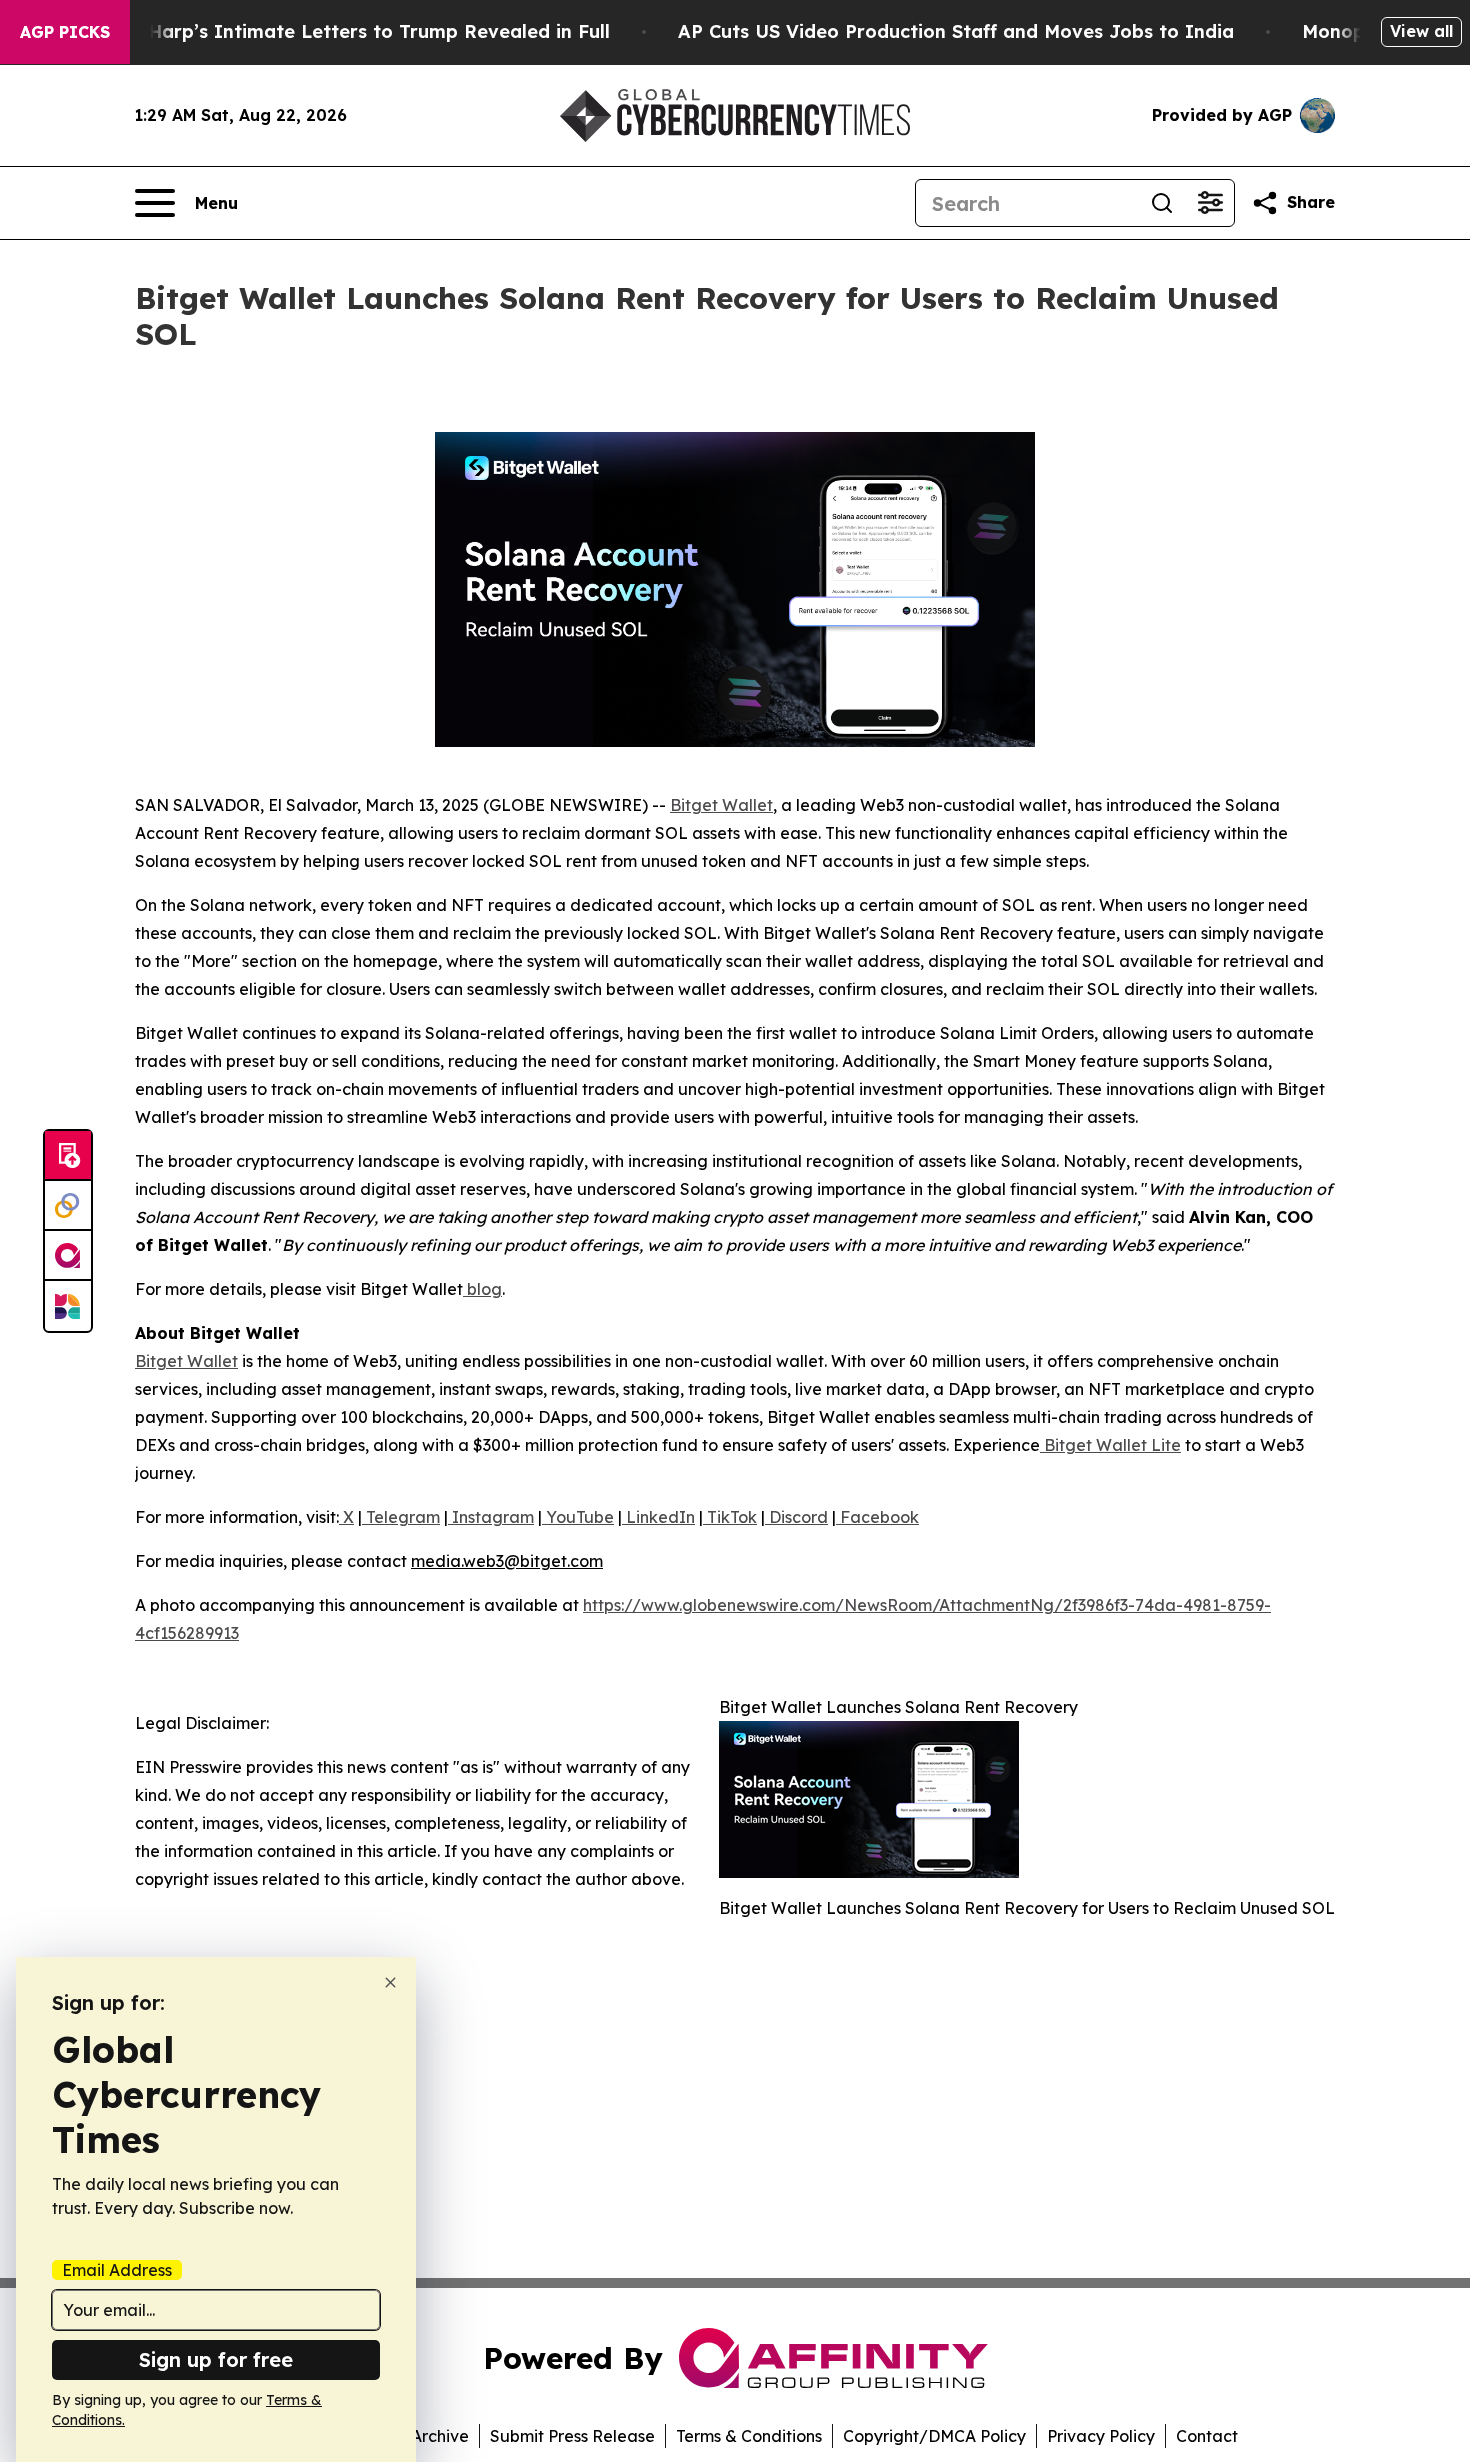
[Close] (390, 1982)
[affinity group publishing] (68, 1256)
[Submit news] (68, 1156)
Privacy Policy (1101, 2436)
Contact (1207, 2436)
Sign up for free (216, 2359)
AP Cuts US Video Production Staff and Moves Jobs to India (956, 31)
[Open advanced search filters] (1210, 203)
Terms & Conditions (749, 2436)
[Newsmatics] (68, 1306)
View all (1421, 31)
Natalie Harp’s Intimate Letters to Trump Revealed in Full (342, 31)
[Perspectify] (68, 1206)
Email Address (117, 2270)
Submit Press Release (572, 2436)
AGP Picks (65, 32)
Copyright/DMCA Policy (934, 2436)
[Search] (1162, 203)
